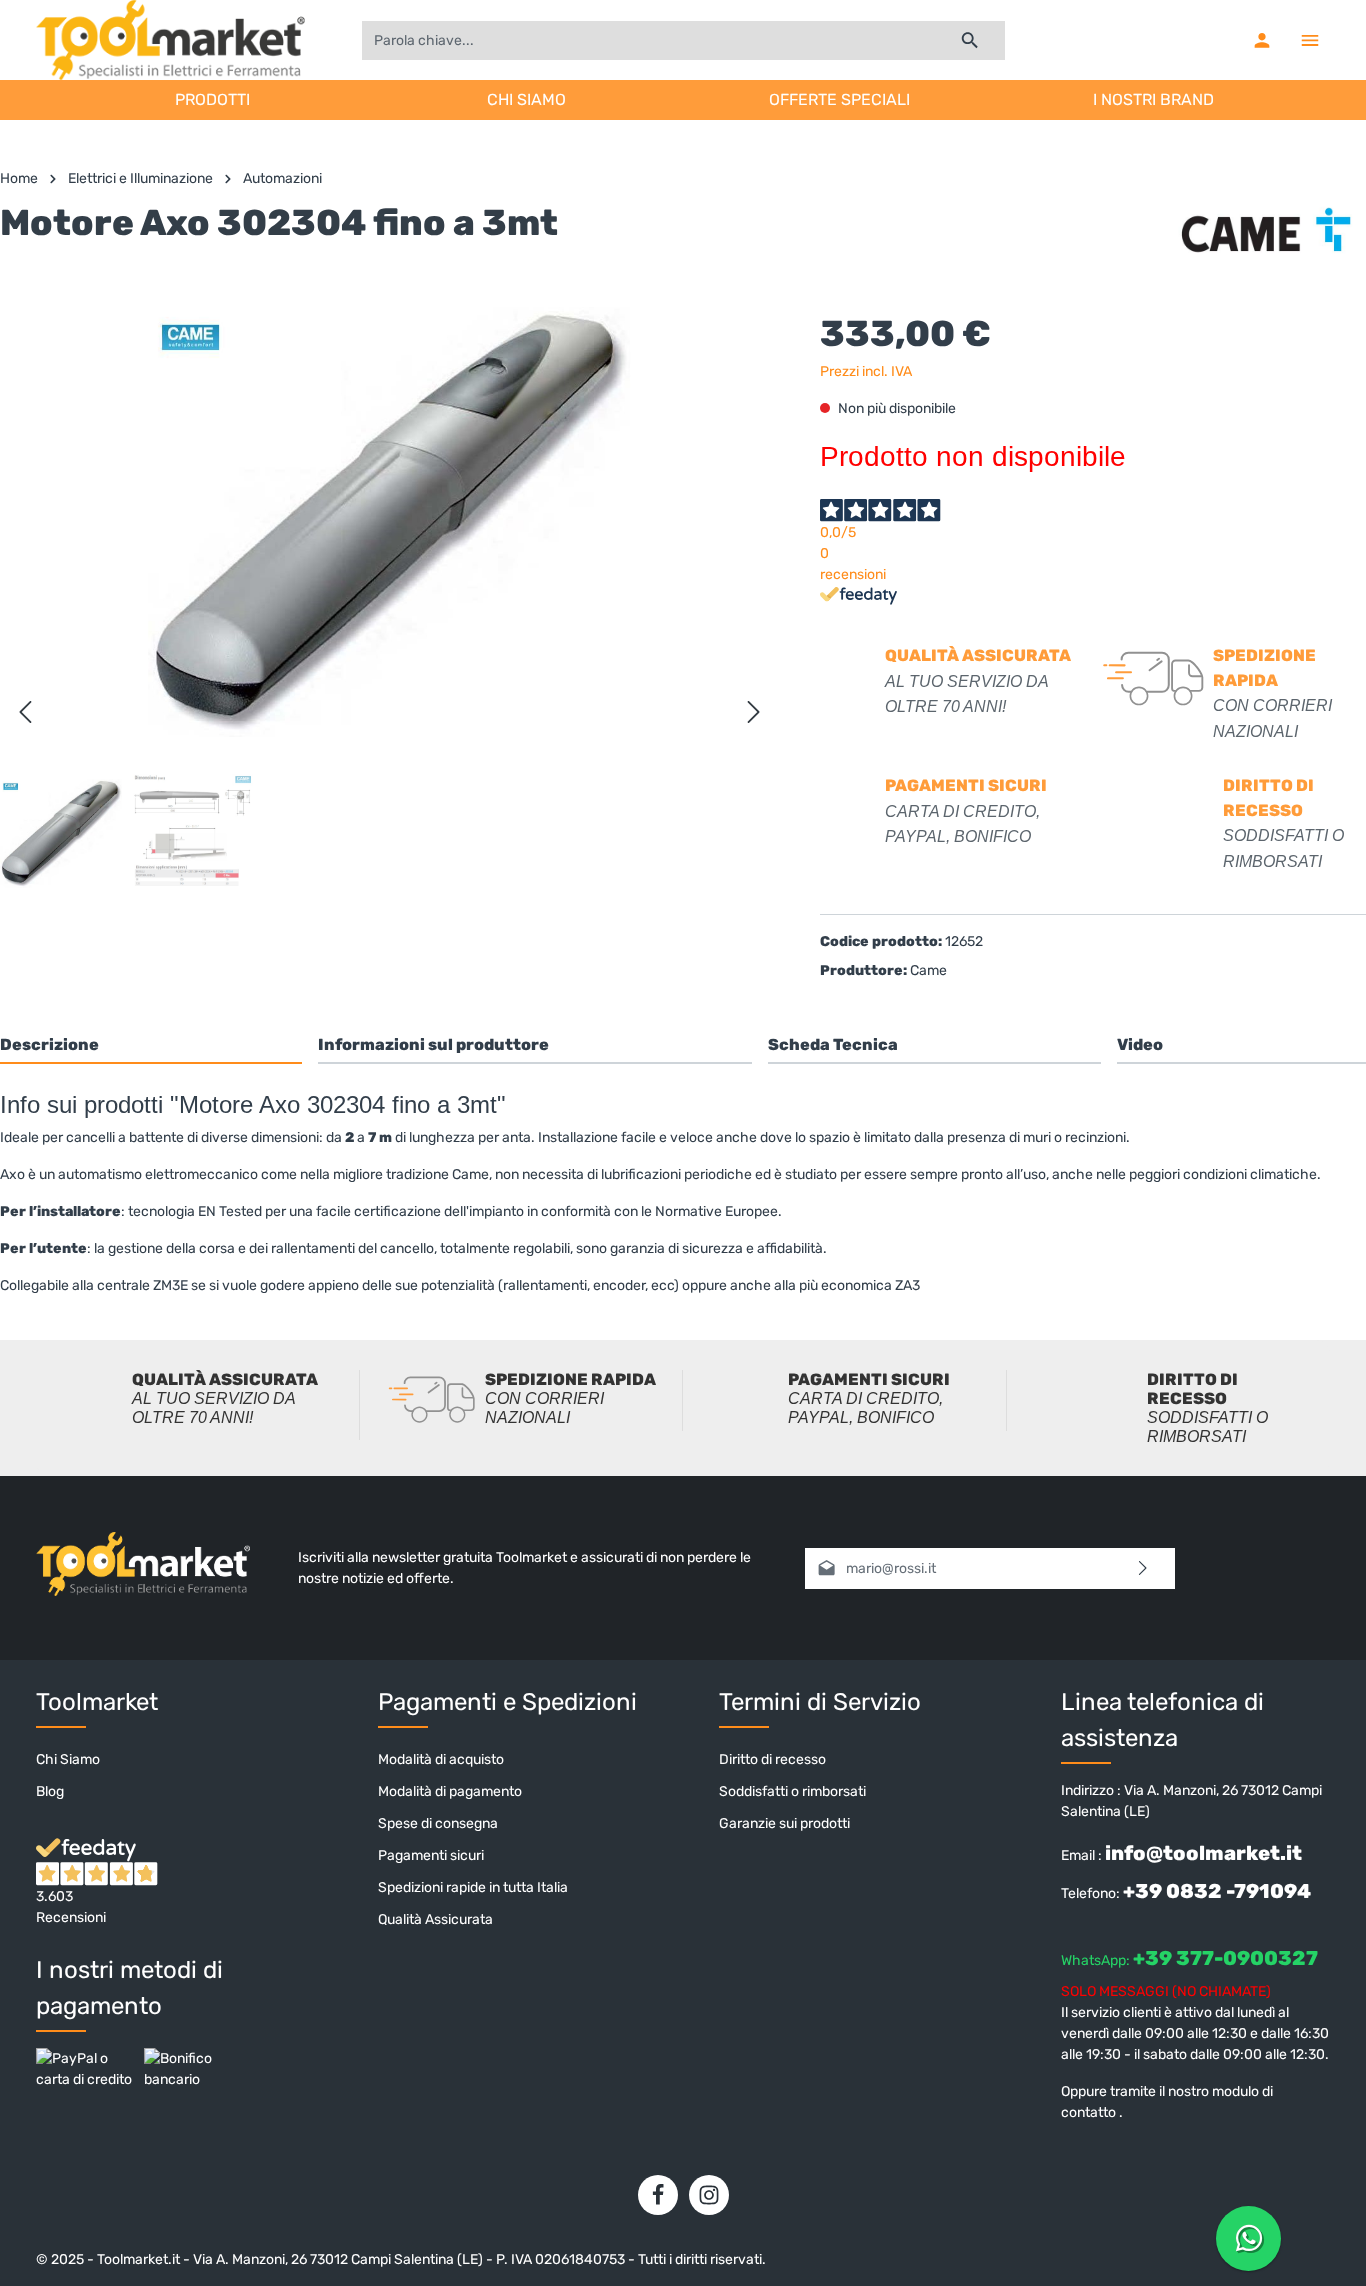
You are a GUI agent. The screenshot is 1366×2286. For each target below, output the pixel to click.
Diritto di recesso (772, 1759)
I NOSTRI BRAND (1153, 99)
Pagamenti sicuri (431, 1855)
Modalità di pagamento (450, 1791)
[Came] (1266, 234)
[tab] (151, 1044)
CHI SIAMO (526, 99)
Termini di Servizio (820, 1702)
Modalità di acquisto (441, 1759)
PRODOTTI (212, 99)
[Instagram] (709, 2195)
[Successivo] (754, 712)
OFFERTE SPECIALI (839, 99)
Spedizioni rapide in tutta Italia (473, 1887)
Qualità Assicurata (435, 1919)
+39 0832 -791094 (1217, 1891)
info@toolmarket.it (1203, 1853)
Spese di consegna (438, 1823)
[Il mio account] (1262, 40)
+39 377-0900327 (1225, 1958)
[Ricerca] (970, 40)
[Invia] (1143, 1568)
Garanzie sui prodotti (784, 1823)
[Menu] (1310, 40)
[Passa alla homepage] (170, 40)
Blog (50, 1791)
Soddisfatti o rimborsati (792, 1791)
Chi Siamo (68, 1759)
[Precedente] (25, 712)
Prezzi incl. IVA (866, 371)
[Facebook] (658, 2195)
